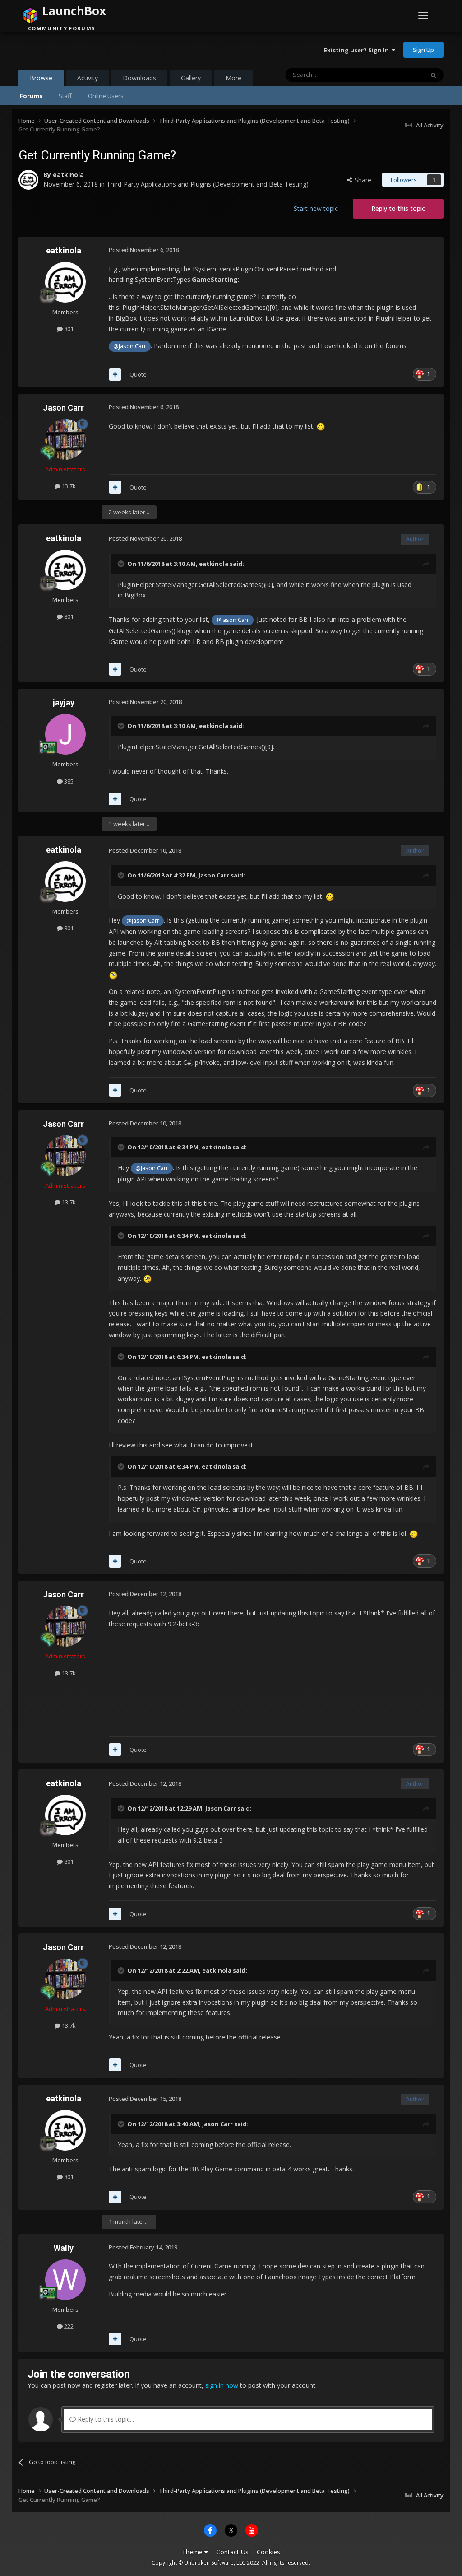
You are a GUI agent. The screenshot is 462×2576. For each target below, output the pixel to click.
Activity (88, 78)
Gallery (191, 78)
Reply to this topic (398, 208)
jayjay (64, 702)
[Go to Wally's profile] (65, 2280)
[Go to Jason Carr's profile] (65, 439)
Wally (64, 2248)
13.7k (68, 486)
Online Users (106, 96)
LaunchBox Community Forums (91, 50)
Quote (138, 374)
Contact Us (232, 2552)
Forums (31, 96)
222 (68, 2326)
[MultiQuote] (115, 374)
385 (68, 781)
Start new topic (316, 208)
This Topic (398, 75)
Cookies (268, 2552)
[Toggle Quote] (122, 564)
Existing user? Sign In (358, 50)
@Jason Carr (130, 346)
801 (68, 329)
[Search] (434, 75)
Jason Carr (63, 408)
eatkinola (68, 175)
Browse (41, 78)
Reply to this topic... (105, 2419)
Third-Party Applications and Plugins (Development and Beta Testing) (208, 184)
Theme (193, 2552)
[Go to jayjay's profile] (65, 734)
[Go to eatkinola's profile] (28, 180)
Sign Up (423, 50)
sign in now (222, 2385)
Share (362, 180)
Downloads (139, 78)
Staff (65, 96)
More (233, 78)
